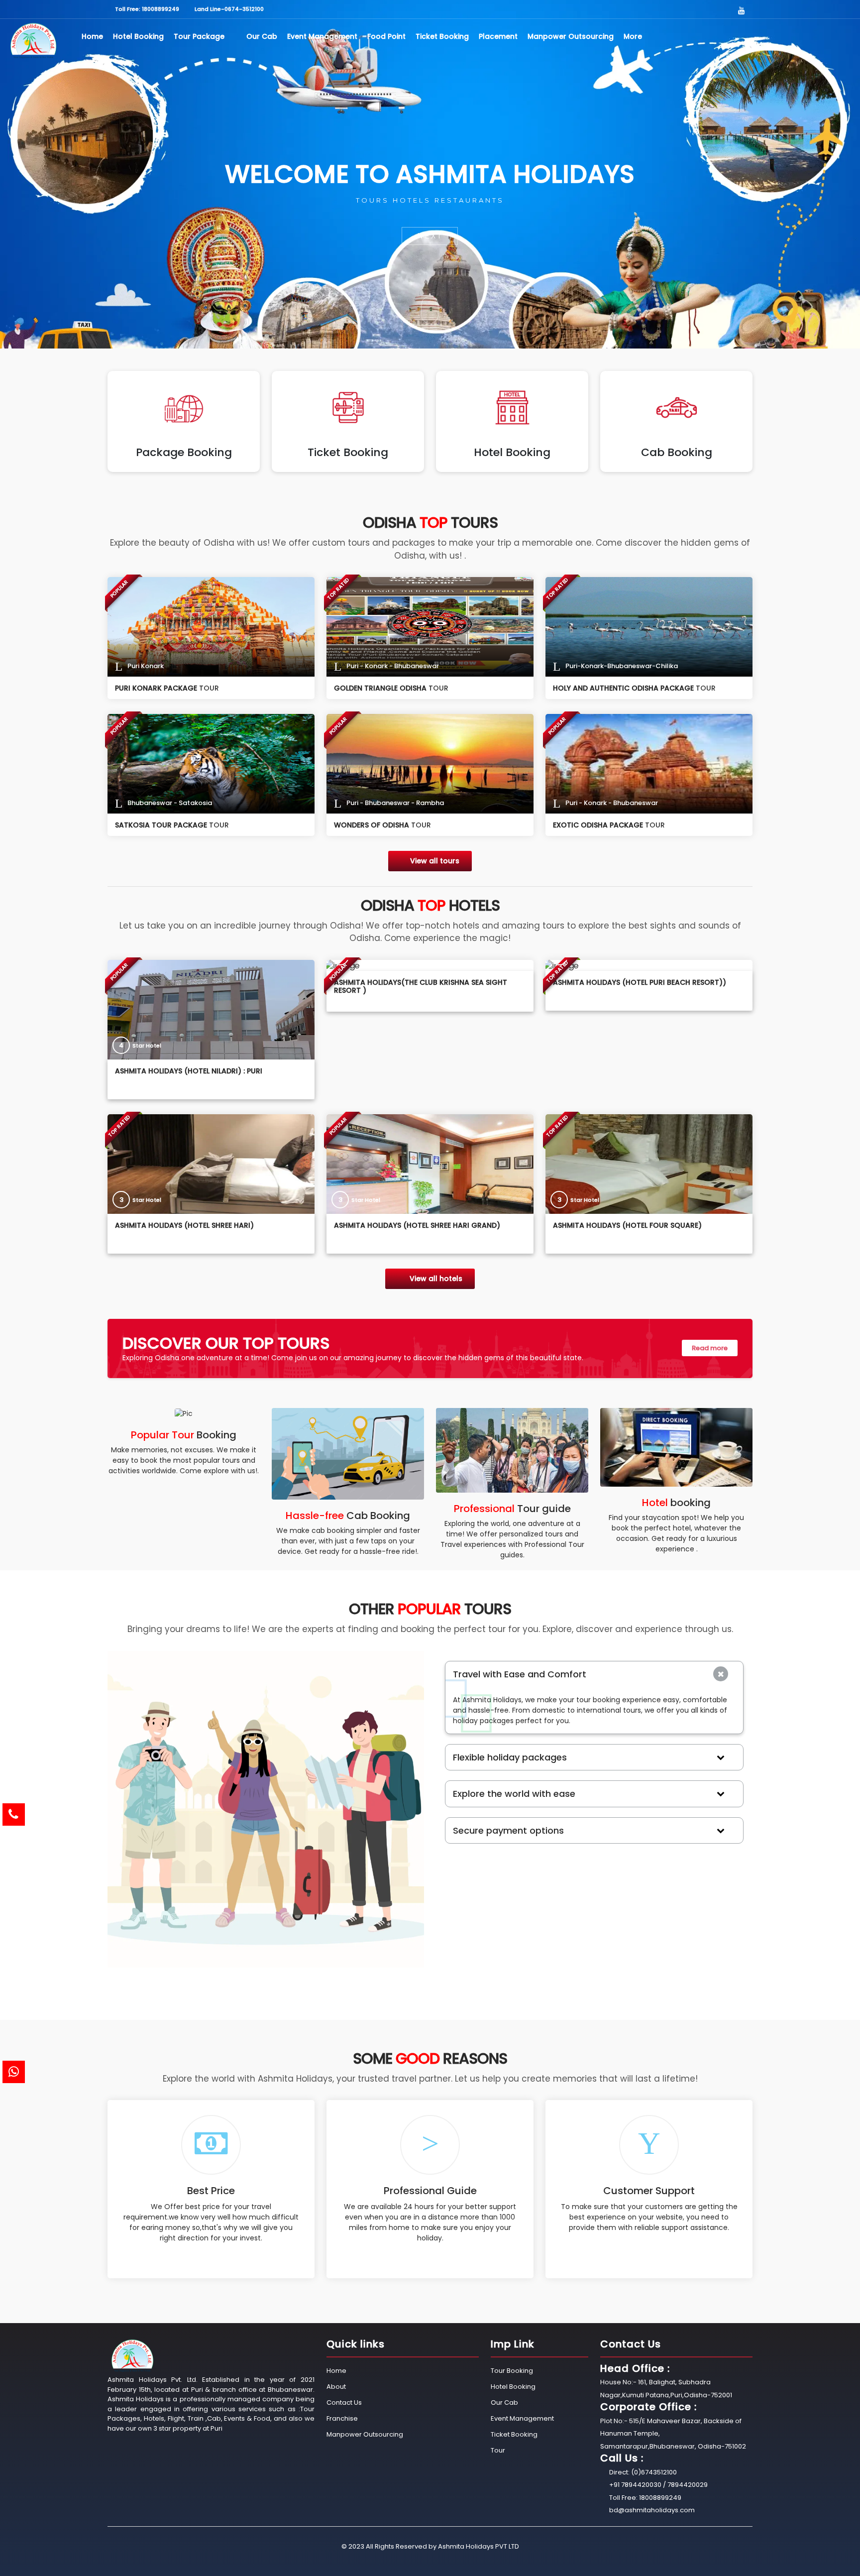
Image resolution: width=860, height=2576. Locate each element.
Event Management (322, 36)
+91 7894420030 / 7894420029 (658, 2485)
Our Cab (262, 36)
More (634, 36)
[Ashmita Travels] (33, 41)
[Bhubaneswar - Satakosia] (211, 763)
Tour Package (200, 36)
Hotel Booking (138, 36)
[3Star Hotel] (211, 1164)
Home (92, 36)
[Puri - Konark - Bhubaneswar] (430, 626)
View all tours (435, 861)
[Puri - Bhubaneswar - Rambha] (430, 763)
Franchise (342, 2418)
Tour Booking (512, 2371)
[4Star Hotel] (211, 1009)
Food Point (386, 36)
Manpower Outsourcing (571, 36)
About (336, 2387)
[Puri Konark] (211, 626)
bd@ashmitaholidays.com (652, 2510)
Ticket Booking (442, 36)
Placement (498, 36)
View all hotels (435, 1279)
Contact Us (344, 2402)
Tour (498, 2450)
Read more (710, 1348)
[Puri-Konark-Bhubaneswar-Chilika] (649, 626)
